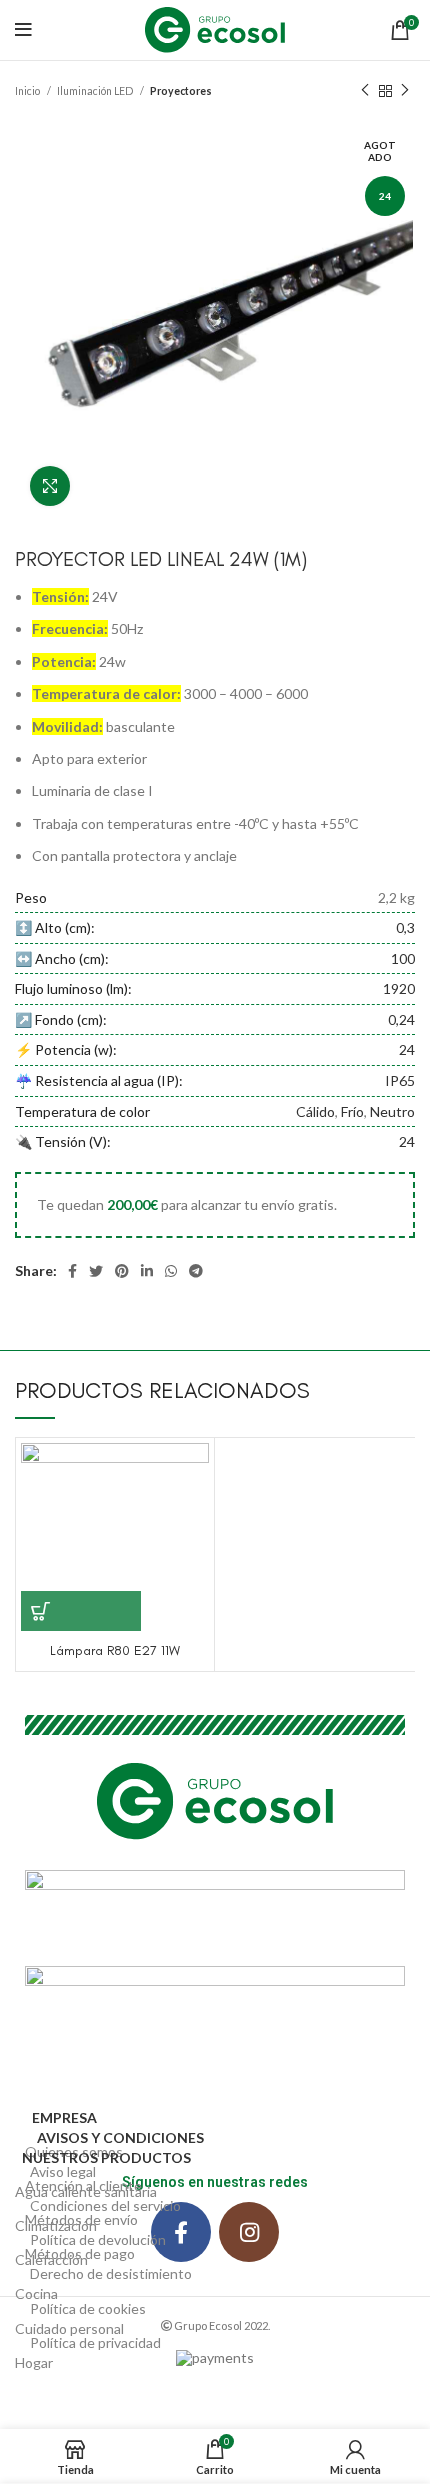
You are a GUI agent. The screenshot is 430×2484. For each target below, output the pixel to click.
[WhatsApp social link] (171, 1271)
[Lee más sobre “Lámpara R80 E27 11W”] (81, 1611)
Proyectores (181, 91)
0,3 (405, 927)
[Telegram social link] (196, 1271)
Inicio (28, 91)
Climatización (56, 2225)
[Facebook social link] (72, 1271)
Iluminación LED (96, 91)
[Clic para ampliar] (50, 486)
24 (407, 1049)
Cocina (36, 2293)
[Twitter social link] (96, 1271)
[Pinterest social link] (122, 1271)
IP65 (400, 1080)
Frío (352, 1111)
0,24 (401, 1019)
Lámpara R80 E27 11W (115, 1650)
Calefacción (51, 2259)
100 (403, 958)
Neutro (392, 1111)
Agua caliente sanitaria (86, 2191)
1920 (399, 988)
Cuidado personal (69, 2328)
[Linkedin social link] (147, 1271)
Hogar (34, 2362)
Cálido (315, 1111)
